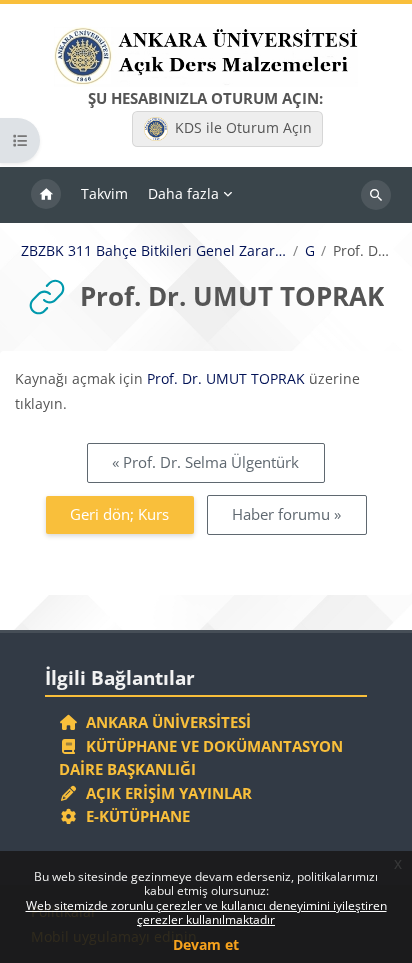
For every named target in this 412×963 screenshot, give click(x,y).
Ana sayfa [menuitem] (46, 195)
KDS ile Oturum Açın (243, 127)
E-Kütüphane (134, 816)
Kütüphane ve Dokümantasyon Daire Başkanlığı (201, 758)
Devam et (206, 944)
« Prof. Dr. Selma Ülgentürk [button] (205, 462)
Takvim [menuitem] (104, 193)
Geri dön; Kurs (119, 514)
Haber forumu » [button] (286, 514)
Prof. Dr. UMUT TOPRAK (226, 378)
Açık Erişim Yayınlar (167, 793)
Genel (309, 251)
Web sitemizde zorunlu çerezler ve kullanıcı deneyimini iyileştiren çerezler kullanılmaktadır (206, 912)
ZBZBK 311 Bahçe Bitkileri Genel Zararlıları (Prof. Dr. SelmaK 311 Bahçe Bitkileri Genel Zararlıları (153, 251)
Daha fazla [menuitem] (183, 193)
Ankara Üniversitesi (164, 722)
